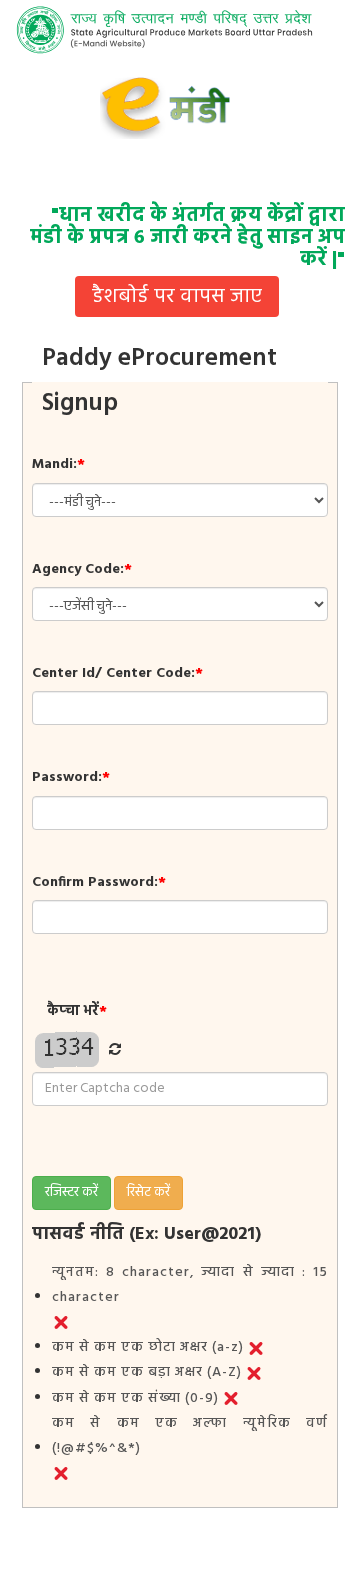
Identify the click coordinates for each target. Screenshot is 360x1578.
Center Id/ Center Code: (117, 673)
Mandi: (58, 464)
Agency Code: (82, 569)
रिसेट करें (148, 1192)
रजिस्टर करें (71, 1192)
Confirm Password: (99, 882)
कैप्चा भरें (77, 1011)
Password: (71, 777)
